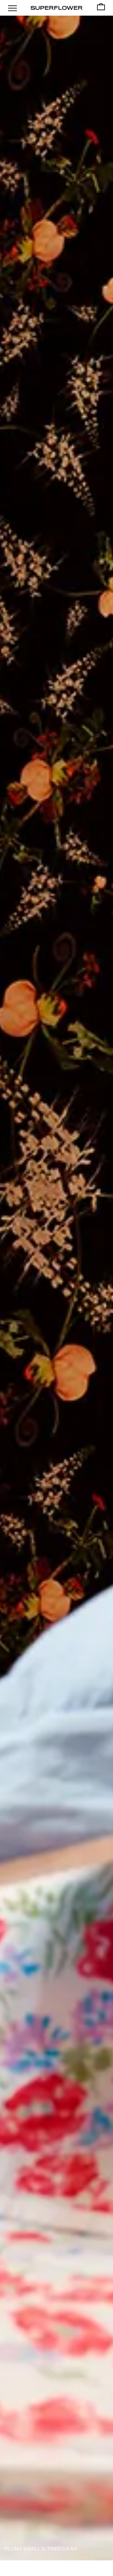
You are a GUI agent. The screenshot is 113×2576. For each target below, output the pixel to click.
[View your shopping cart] (101, 7)
